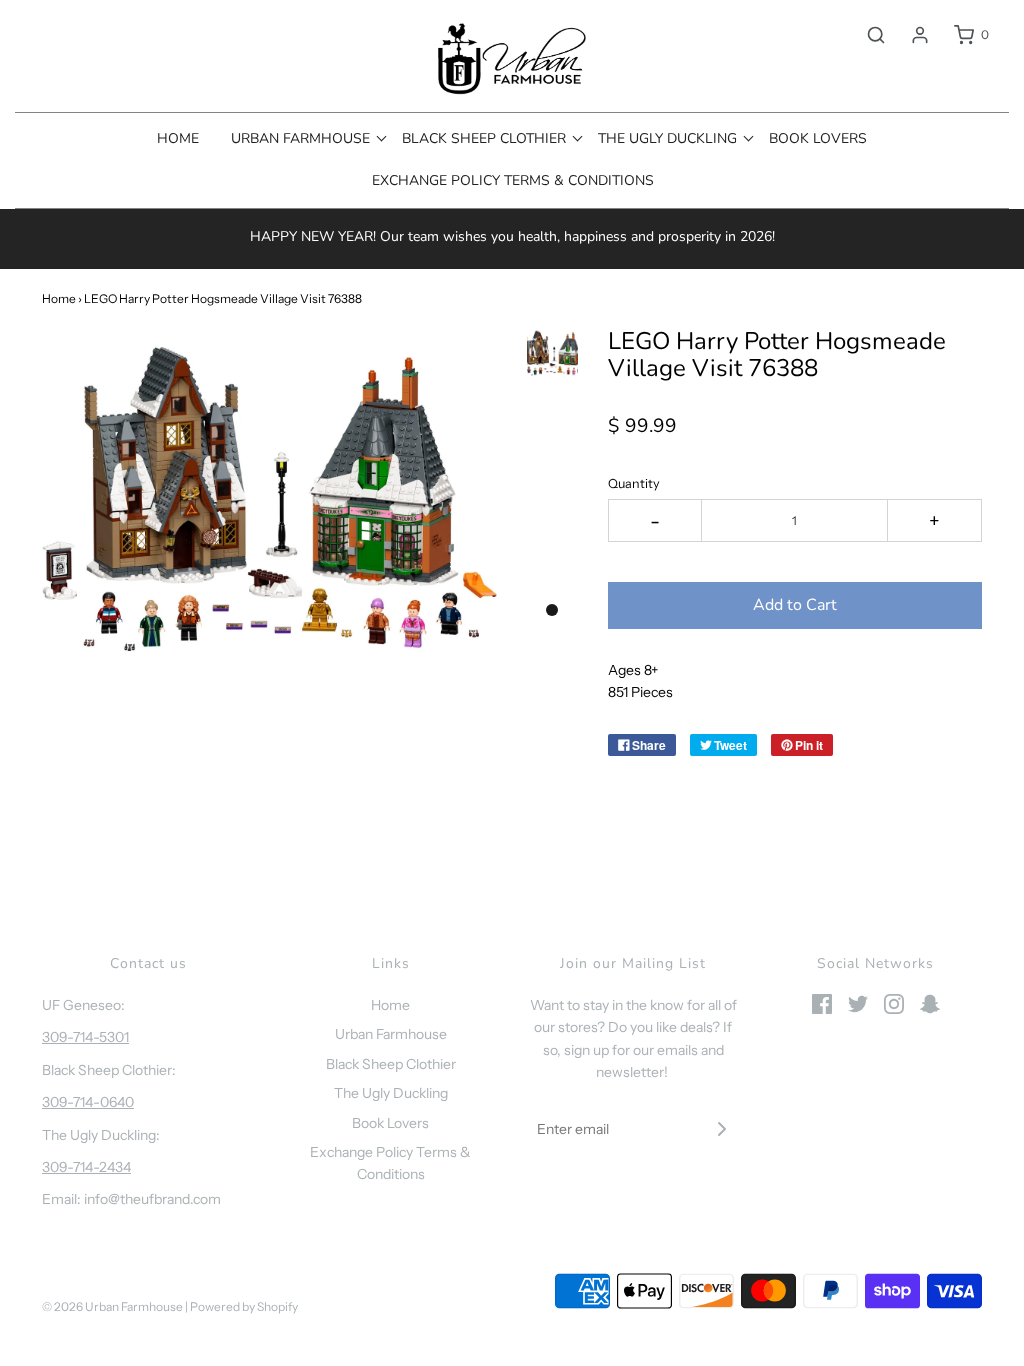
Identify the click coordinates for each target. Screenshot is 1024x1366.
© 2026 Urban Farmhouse (113, 1306)
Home (178, 138)
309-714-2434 (86, 1167)
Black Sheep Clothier (391, 1064)
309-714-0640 (88, 1102)
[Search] (866, 35)
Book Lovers (818, 138)
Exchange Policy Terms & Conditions (513, 180)
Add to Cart (795, 605)
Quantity (634, 483)
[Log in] (910, 35)
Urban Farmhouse (391, 1034)
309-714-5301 (85, 1037)
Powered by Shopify (244, 1306)
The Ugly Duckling (391, 1093)
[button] (552, 353)
